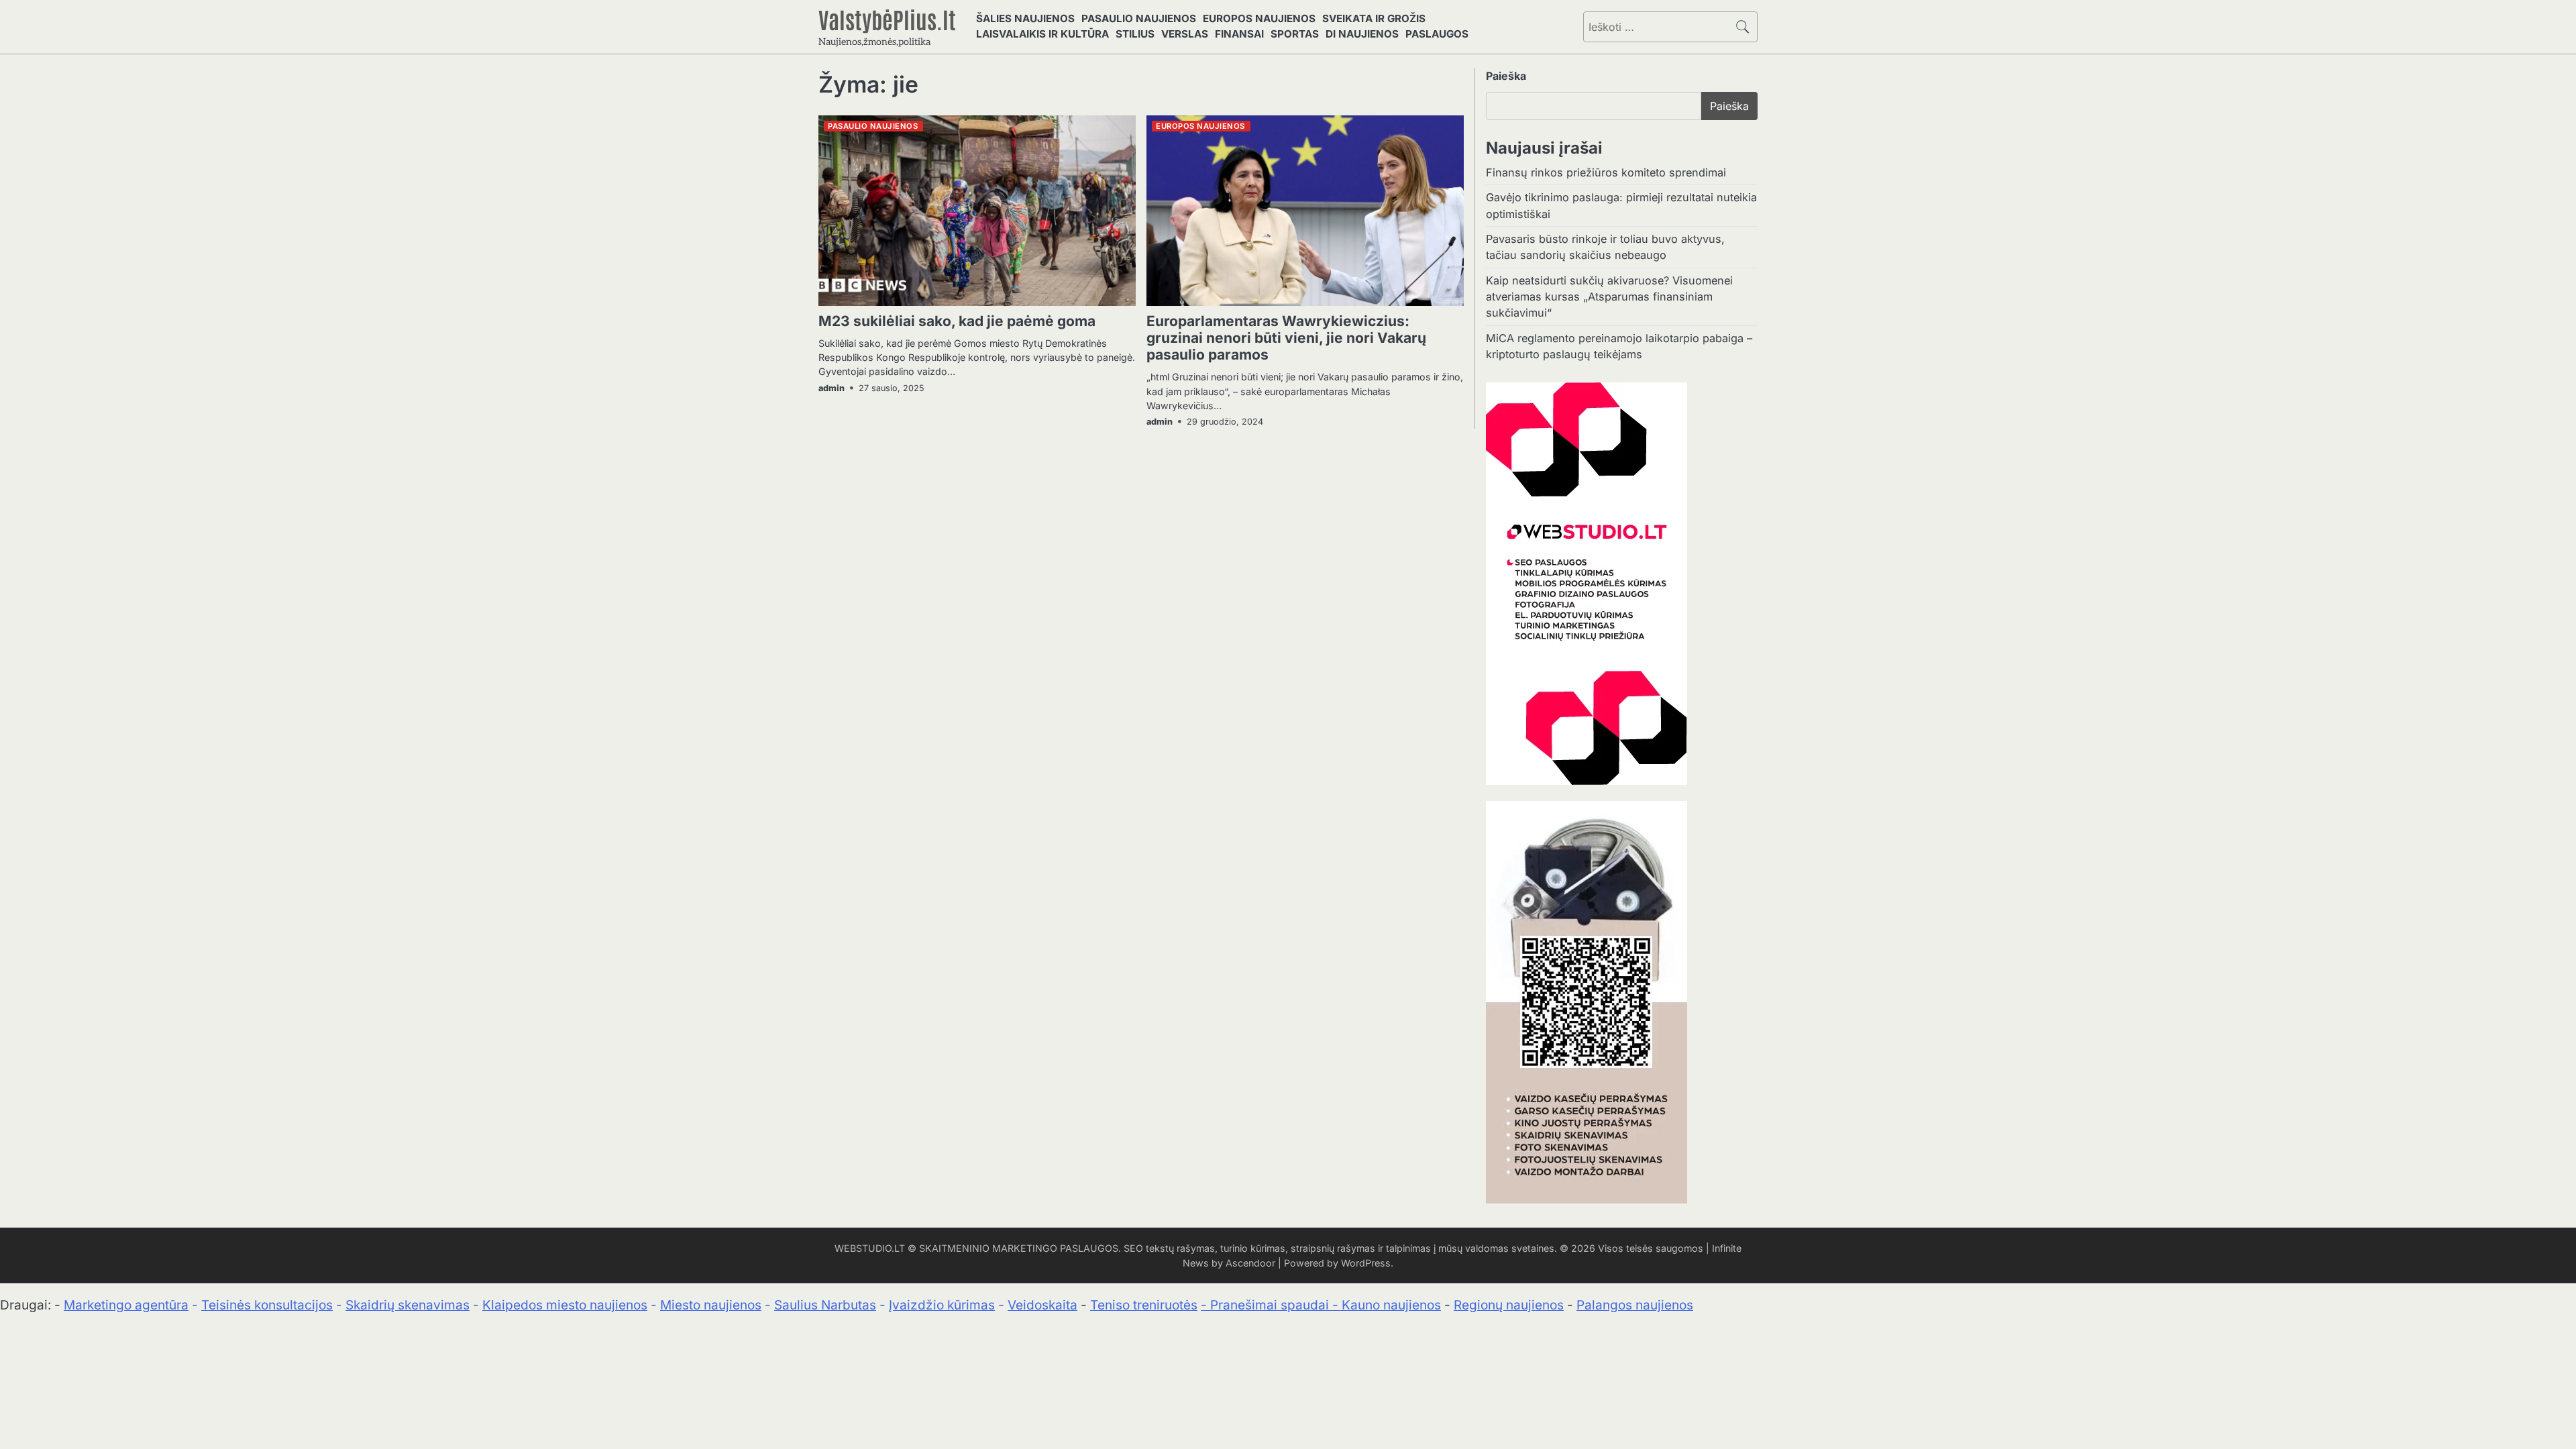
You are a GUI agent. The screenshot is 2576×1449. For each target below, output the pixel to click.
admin (831, 388)
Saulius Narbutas (825, 1305)
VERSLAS (1185, 34)
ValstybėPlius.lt (887, 19)
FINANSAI (1239, 34)
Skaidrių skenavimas (408, 1305)
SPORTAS (1295, 34)
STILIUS (1135, 34)
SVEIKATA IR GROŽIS (1374, 18)
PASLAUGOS (1437, 34)
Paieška (1506, 76)
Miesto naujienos (711, 1305)
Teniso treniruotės (1144, 1305)
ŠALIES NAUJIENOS (1025, 18)
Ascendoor (1250, 1263)
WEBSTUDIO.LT (870, 1248)
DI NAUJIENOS (1362, 34)
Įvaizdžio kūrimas (942, 1305)
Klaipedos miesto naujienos (565, 1305)
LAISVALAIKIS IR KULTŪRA (1042, 34)
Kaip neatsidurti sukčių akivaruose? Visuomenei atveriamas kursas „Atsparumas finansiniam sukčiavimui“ (1609, 297)
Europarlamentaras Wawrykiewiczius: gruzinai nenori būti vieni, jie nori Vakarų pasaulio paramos (1286, 338)
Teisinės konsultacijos (267, 1305)
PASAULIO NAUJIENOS (1139, 18)
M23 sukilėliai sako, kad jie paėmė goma (957, 321)
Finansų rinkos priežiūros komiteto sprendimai (1606, 172)
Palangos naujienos (1635, 1305)
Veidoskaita (1042, 1305)
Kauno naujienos (1391, 1305)
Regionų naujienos (1509, 1305)
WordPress (1366, 1263)
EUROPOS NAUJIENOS (1259, 18)
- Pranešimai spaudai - (1271, 1305)
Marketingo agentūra (126, 1305)
